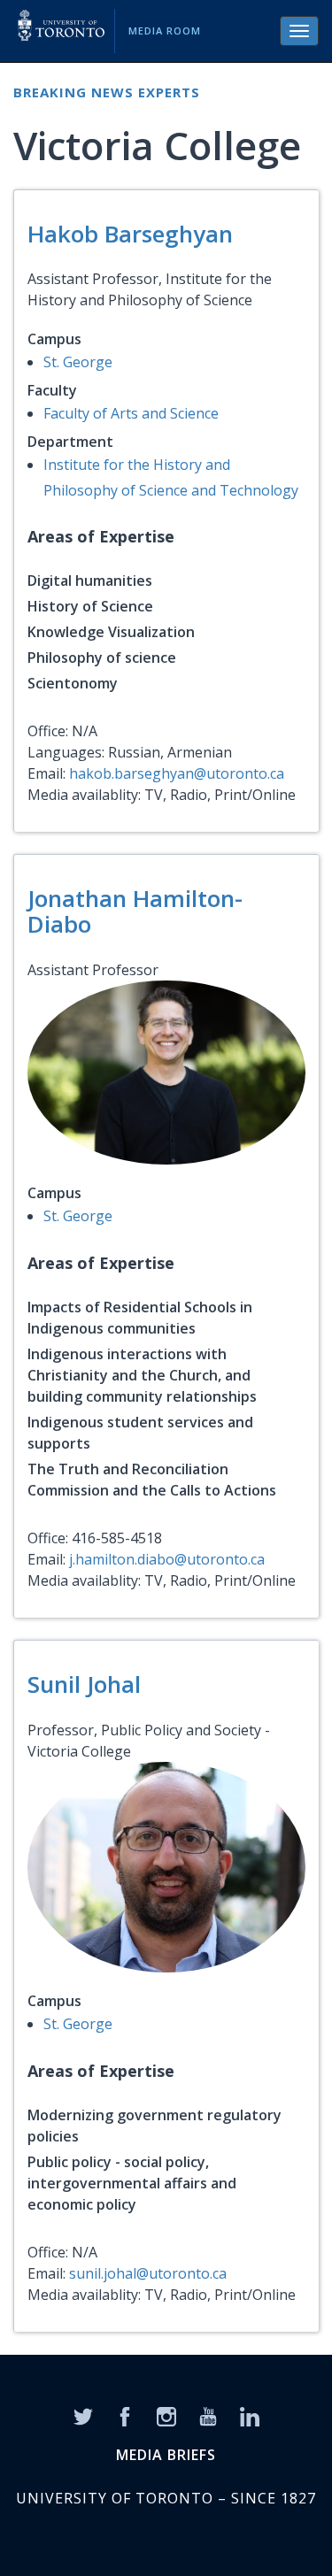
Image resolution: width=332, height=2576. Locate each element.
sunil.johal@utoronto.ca (148, 2273)
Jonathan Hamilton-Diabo (135, 911)
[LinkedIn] (250, 2415)
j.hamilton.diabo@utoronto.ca (167, 1559)
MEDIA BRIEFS (166, 2455)
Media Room (165, 31)
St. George (78, 362)
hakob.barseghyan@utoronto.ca (177, 773)
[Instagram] (166, 2415)
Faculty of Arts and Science (131, 413)
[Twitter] (83, 2415)
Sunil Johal (84, 1684)
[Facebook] (125, 2415)
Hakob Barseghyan (130, 234)
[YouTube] (208, 2415)
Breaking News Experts (107, 92)
